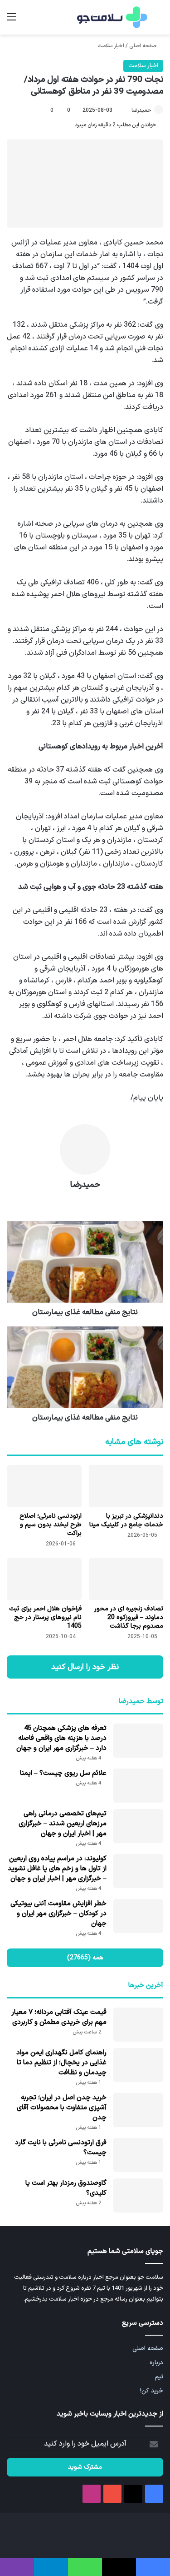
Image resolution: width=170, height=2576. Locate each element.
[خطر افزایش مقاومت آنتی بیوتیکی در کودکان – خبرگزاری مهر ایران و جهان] (138, 1916)
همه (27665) (85, 1958)
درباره (156, 2363)
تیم (159, 2377)
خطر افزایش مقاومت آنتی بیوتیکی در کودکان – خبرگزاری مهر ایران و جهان (58, 1914)
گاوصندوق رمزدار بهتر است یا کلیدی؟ (66, 2188)
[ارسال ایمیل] (127, 110)
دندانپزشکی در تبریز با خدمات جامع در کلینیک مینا (126, 1520)
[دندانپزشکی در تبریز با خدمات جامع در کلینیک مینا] (126, 1486)
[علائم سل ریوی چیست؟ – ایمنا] (138, 1786)
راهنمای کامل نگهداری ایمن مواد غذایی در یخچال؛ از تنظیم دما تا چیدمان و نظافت (61, 2063)
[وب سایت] (85, 1201)
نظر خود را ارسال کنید (85, 1667)
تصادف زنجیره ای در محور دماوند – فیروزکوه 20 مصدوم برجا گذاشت (129, 1617)
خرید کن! (152, 2391)
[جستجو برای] (159, 21)
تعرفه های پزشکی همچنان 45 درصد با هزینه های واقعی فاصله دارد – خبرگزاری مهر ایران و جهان (61, 1738)
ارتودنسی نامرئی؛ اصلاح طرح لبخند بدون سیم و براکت (51, 1525)
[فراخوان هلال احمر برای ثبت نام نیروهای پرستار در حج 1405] (44, 1579)
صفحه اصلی (143, 46)
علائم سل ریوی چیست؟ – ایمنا (63, 1773)
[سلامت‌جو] (111, 17)
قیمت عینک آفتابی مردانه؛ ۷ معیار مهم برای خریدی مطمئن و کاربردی (59, 2017)
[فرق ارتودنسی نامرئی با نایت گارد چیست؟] (138, 2155)
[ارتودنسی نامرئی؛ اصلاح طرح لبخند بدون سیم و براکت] (44, 1486)
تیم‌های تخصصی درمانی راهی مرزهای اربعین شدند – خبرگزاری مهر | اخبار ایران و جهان (63, 1824)
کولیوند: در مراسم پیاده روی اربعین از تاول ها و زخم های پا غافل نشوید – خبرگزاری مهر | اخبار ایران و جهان (57, 1869)
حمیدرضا (141, 110)
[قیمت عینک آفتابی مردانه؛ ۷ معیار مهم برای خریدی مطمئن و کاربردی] (138, 2025)
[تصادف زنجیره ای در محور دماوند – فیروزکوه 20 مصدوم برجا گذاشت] (126, 1579)
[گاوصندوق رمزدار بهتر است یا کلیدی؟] (138, 2195)
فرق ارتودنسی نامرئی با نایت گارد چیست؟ (61, 2148)
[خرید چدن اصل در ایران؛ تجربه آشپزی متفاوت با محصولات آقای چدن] (138, 2110)
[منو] (11, 21)
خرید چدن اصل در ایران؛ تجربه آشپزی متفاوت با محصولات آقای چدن (62, 2108)
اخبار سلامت (111, 46)
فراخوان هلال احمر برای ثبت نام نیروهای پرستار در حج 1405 (45, 1617)
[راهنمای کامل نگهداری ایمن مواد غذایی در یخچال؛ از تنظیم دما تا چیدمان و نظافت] (138, 2065)
